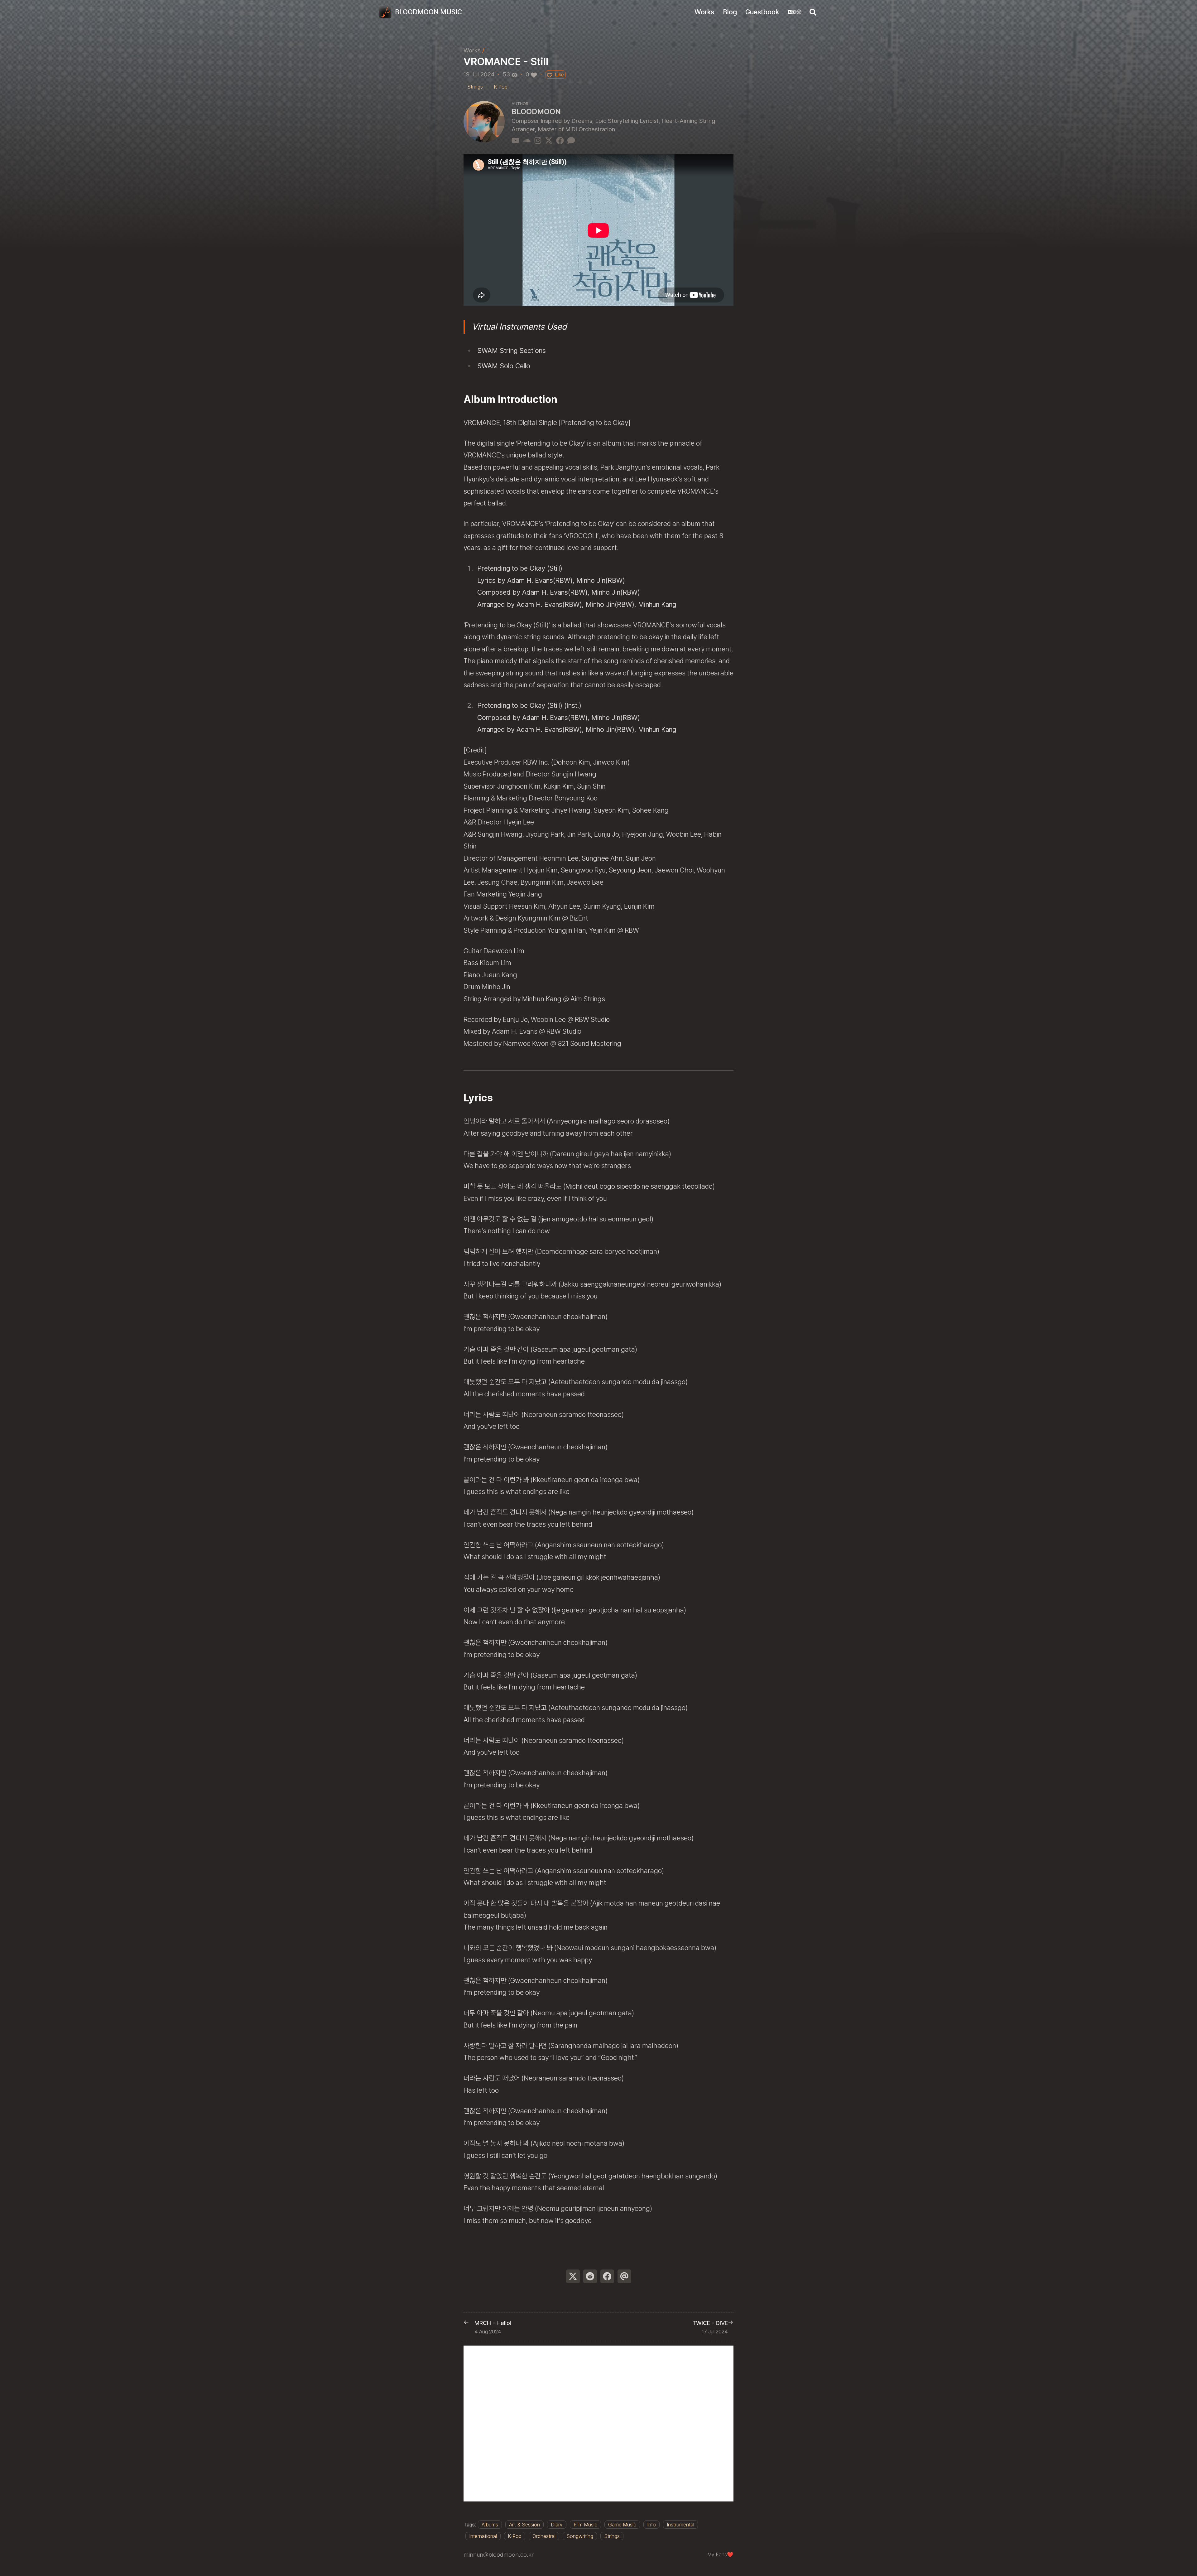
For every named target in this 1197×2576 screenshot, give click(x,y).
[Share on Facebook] (607, 2276)
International (483, 2536)
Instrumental (680, 2525)
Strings (612, 2536)
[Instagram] (538, 140)
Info (651, 2525)
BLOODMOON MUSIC (428, 12)
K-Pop (515, 2536)
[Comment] (571, 140)
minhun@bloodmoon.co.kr (499, 2555)
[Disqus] (598, 2424)
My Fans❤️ (720, 2554)
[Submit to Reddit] (590, 2276)
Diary (557, 2525)
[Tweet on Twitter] (573, 2276)
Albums (490, 2525)
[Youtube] (515, 140)
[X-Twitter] (549, 140)
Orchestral (544, 2536)
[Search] (813, 12)
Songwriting (580, 2536)
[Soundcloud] (527, 140)
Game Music (622, 2525)
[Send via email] (624, 2276)
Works (472, 50)
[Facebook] (560, 140)
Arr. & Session (524, 2525)
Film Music (585, 2525)
